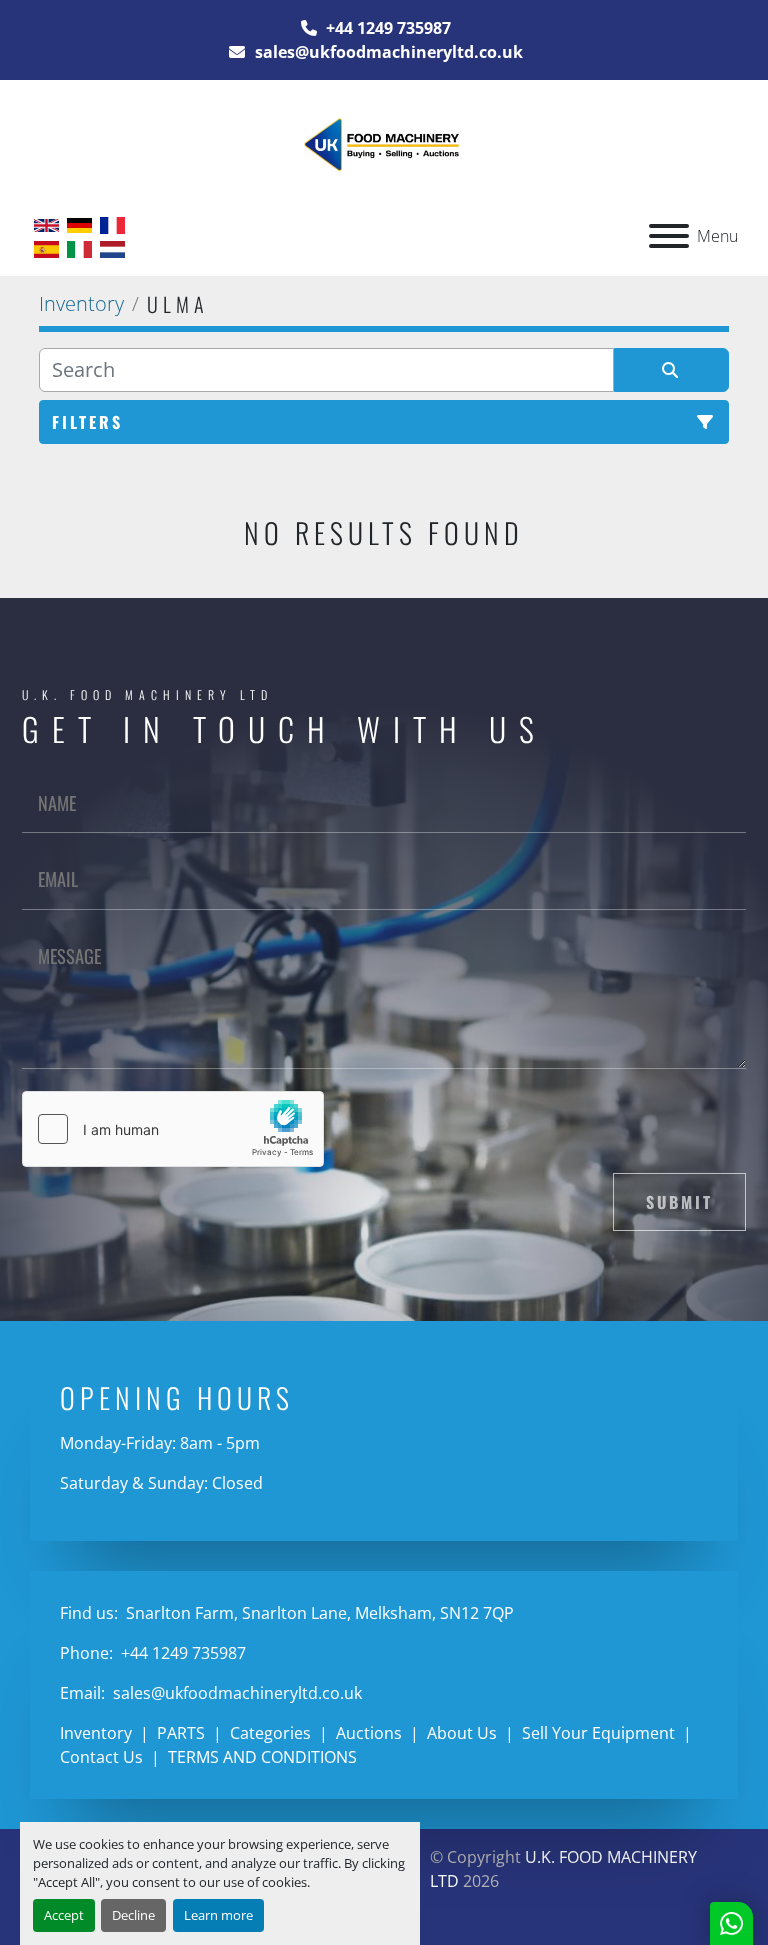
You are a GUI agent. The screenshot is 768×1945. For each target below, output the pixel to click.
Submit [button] (679, 1202)
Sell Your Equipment (598, 1733)
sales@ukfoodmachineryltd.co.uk (387, 52)
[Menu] (669, 236)
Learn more (218, 1915)
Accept (64, 1915)
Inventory (96, 1733)
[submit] (671, 370)
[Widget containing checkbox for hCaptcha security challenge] (173, 1129)
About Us (462, 1733)
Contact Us (101, 1757)
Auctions (369, 1733)
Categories (270, 1733)
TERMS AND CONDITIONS (262, 1757)
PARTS (181, 1733)
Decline (133, 1915)
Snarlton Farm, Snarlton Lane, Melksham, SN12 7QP (318, 1613)
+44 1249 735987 (386, 28)
